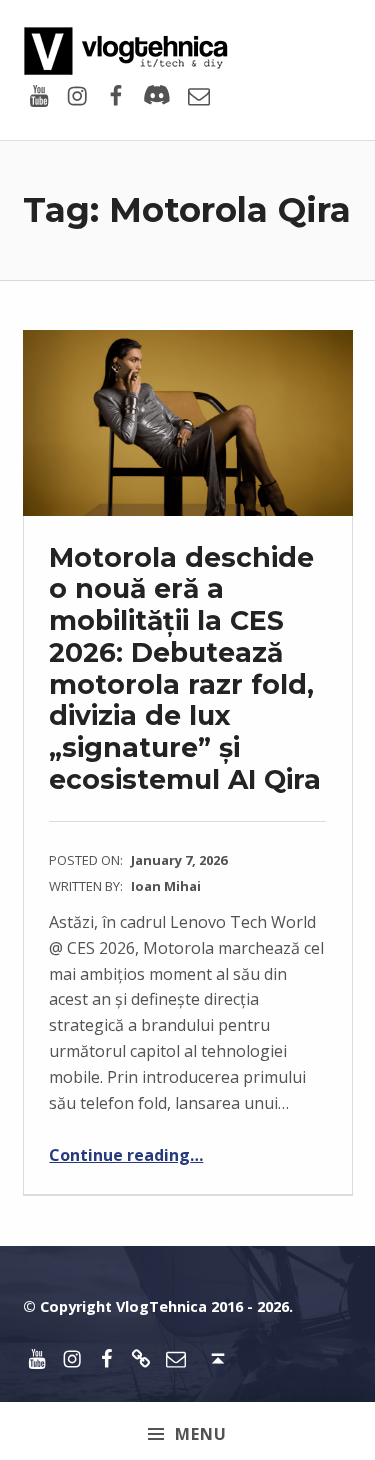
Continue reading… (126, 1155)
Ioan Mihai (166, 886)
